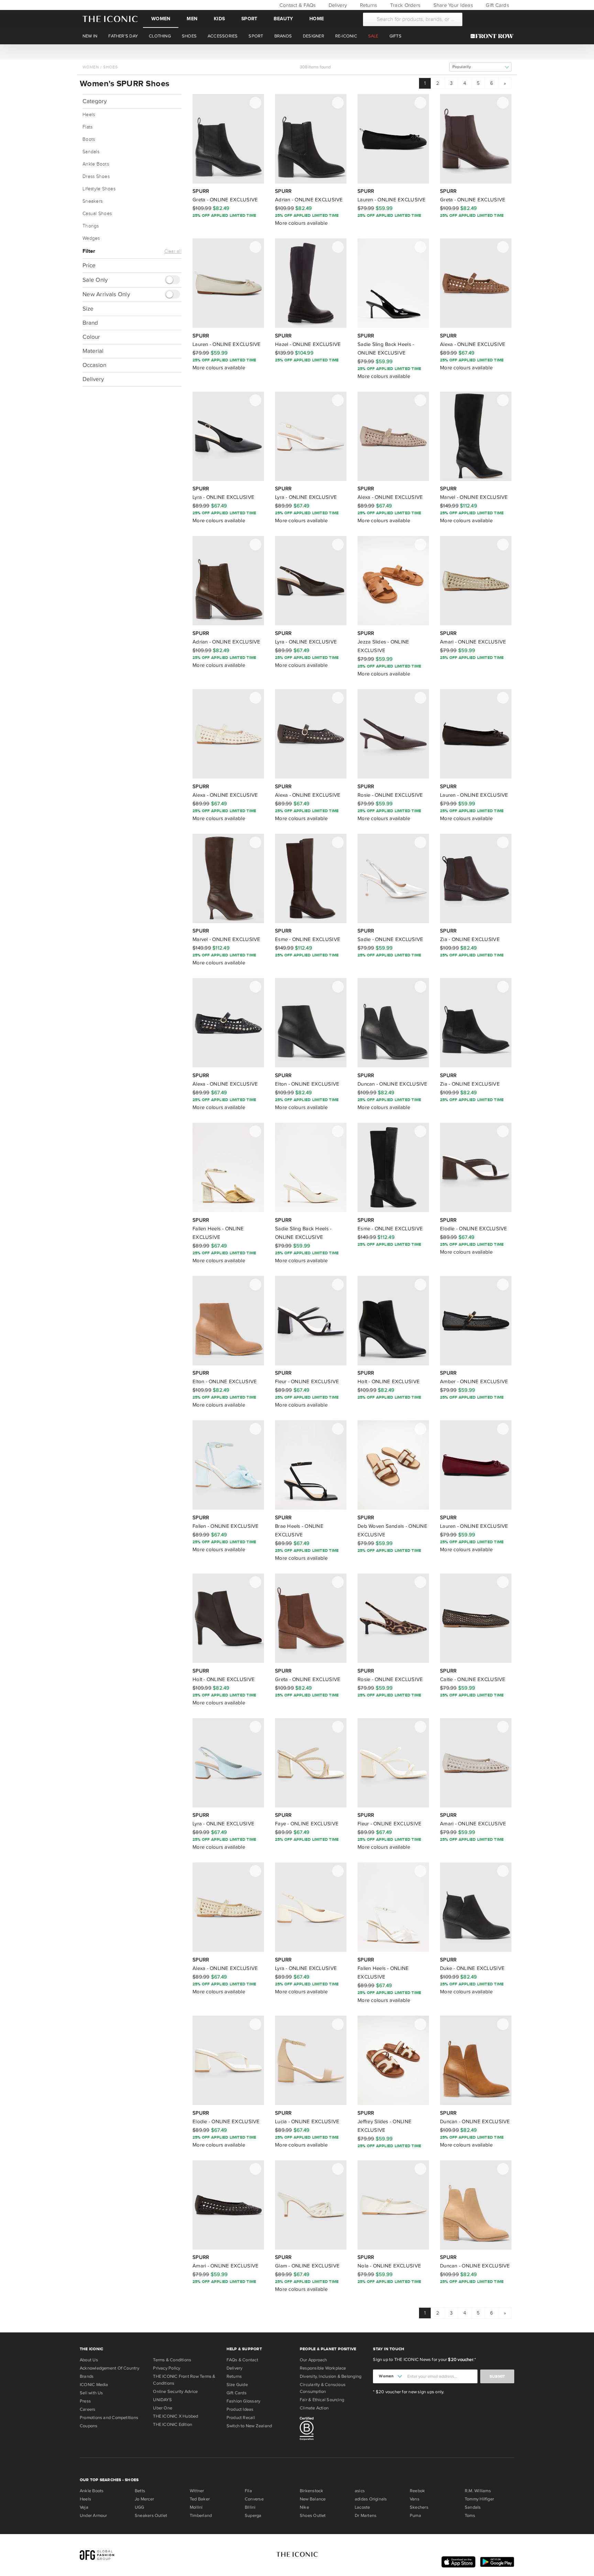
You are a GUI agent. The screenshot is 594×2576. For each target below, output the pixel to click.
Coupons (89, 2426)
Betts (140, 2491)
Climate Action (314, 2408)
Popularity (462, 67)
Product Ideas (240, 2409)
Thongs (91, 226)
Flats (87, 127)
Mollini (196, 2507)
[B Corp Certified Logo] (334, 2430)
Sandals (91, 152)
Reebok (417, 2491)
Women (161, 19)
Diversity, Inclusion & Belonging (331, 2376)
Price (89, 265)
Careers (88, 2409)
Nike (304, 2507)
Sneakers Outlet (151, 2516)
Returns (368, 5)
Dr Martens (366, 2516)
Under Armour (93, 2516)
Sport (249, 19)
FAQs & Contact (242, 2360)
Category (95, 101)
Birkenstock (311, 2491)
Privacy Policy (167, 2368)
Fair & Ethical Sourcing (322, 2400)
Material (93, 351)
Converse (254, 2499)
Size (88, 309)
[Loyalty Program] (494, 36)
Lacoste (362, 2507)
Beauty (283, 19)
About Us (89, 2360)
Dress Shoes (96, 177)
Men (192, 19)
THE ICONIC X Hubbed (175, 2416)
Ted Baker (200, 2499)
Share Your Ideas (452, 5)
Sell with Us (91, 2393)
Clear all (173, 251)
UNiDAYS (162, 2400)
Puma (415, 2516)
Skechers (419, 2507)
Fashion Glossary (244, 2401)
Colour (91, 337)
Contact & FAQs (297, 5)
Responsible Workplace (323, 2368)
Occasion (94, 365)
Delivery (337, 5)
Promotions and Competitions (109, 2418)
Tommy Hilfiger (479, 2499)
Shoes (111, 67)
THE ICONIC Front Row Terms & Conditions (184, 2380)
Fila (248, 2491)
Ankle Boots (96, 164)
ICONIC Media (94, 2385)
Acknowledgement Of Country (109, 2368)
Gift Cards (497, 5)
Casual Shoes (97, 214)
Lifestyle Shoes (99, 189)
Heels (89, 115)
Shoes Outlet (313, 2516)
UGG (140, 2507)
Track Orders (405, 5)
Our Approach (313, 2360)
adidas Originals (371, 2499)
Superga (253, 2516)
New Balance (313, 2499)
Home (317, 19)
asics (360, 2491)
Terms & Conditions (172, 2360)
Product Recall (241, 2418)
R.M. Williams (478, 2491)
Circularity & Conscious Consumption (323, 2388)
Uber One (163, 2408)
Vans (415, 2499)
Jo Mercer (144, 2499)
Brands (87, 2376)
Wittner (197, 2491)
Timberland (201, 2516)
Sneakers (92, 201)
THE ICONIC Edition (173, 2424)
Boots (89, 139)
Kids (219, 19)
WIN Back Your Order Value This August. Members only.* (297, 52)
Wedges (91, 238)
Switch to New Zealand (249, 2426)
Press (85, 2401)
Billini (250, 2507)
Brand (90, 323)
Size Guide (237, 2385)
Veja (84, 2507)
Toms (470, 2516)
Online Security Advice (175, 2392)
